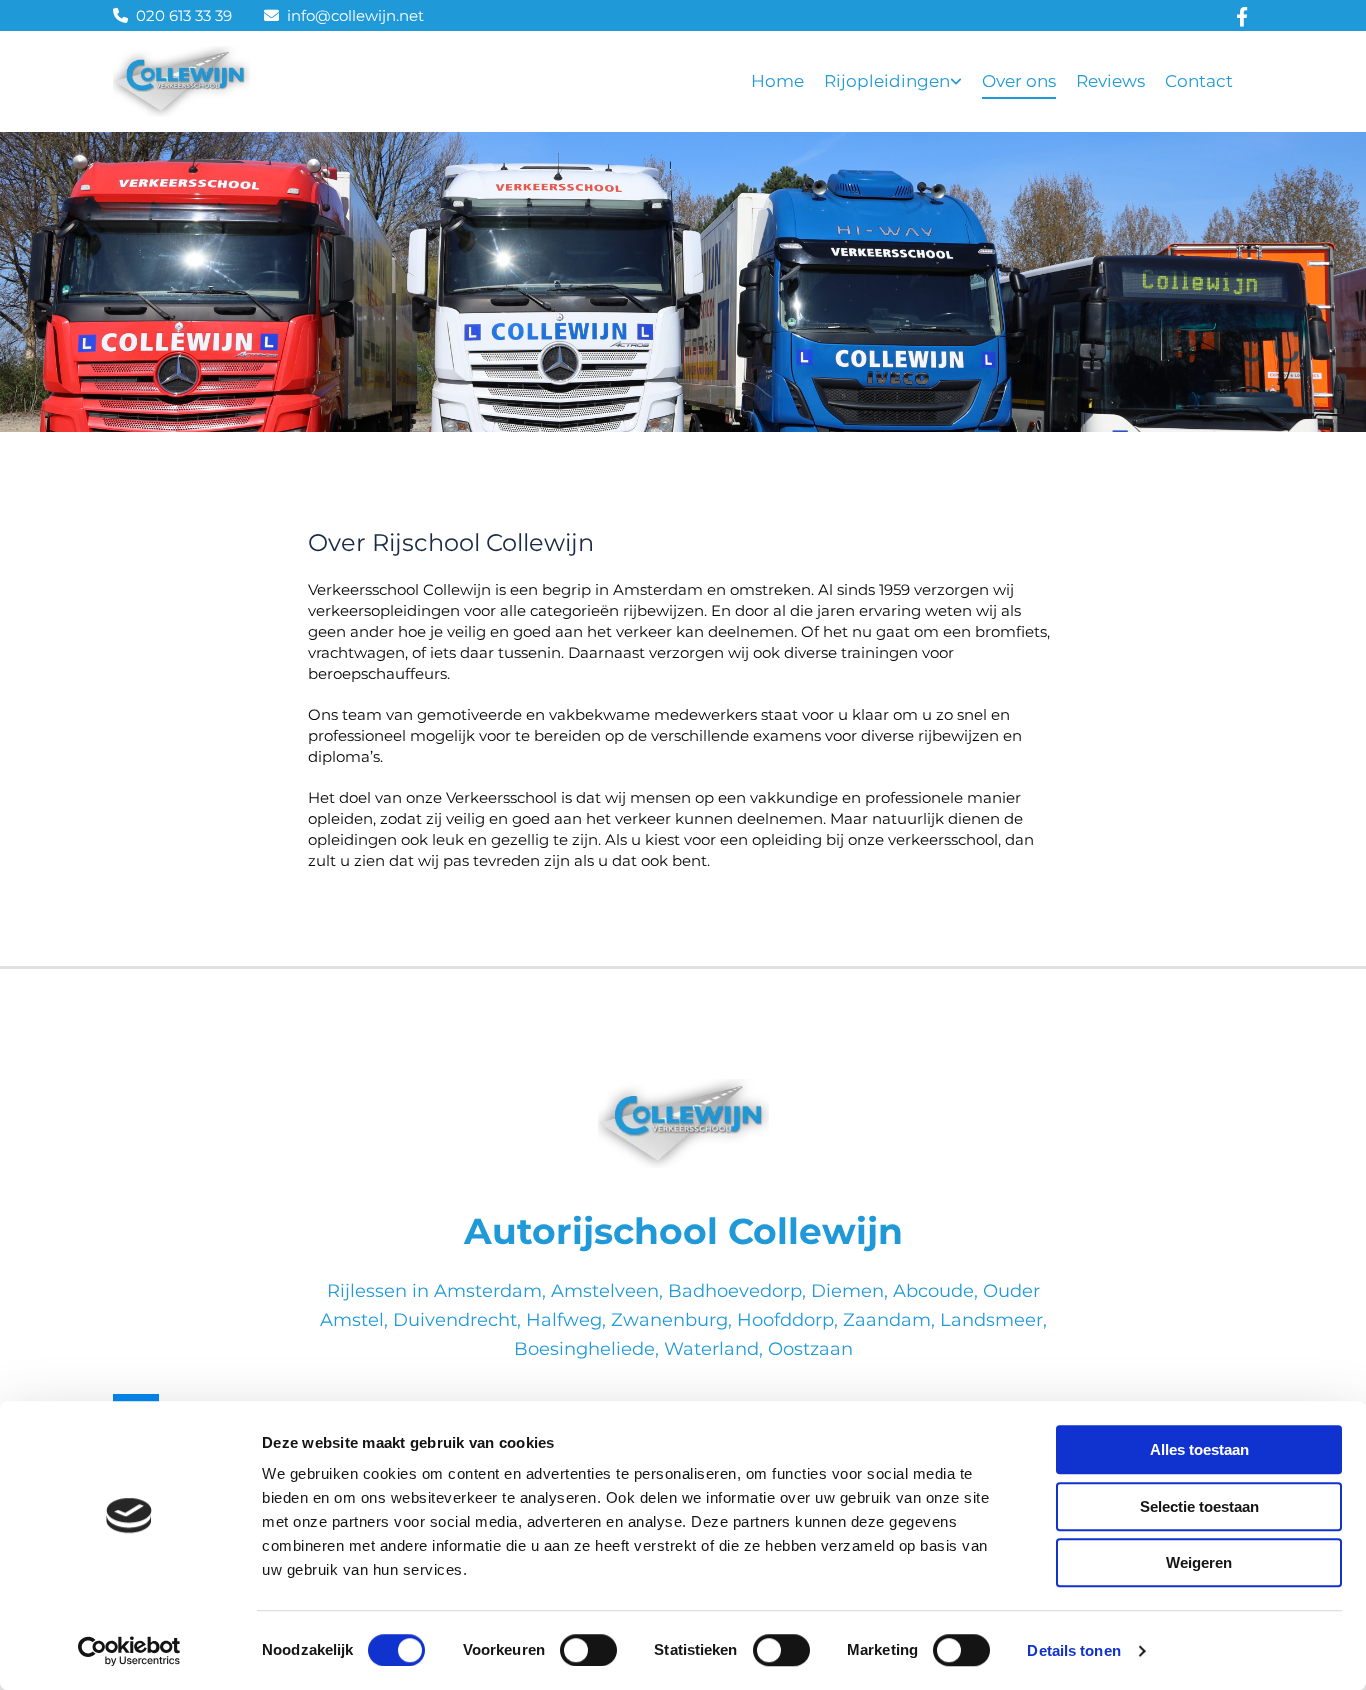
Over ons (1019, 81)
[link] (903, 81)
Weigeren (1199, 1562)
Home (777, 81)
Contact (1199, 81)
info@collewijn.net (355, 15)
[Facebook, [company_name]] (1242, 15)
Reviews (1110, 81)
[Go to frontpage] (683, 1123)
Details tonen (1073, 1650)
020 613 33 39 (184, 15)
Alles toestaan (1199, 1449)
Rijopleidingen (887, 81)
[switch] (588, 1650)
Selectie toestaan (1199, 1506)
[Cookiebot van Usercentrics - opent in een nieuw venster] (129, 1651)
